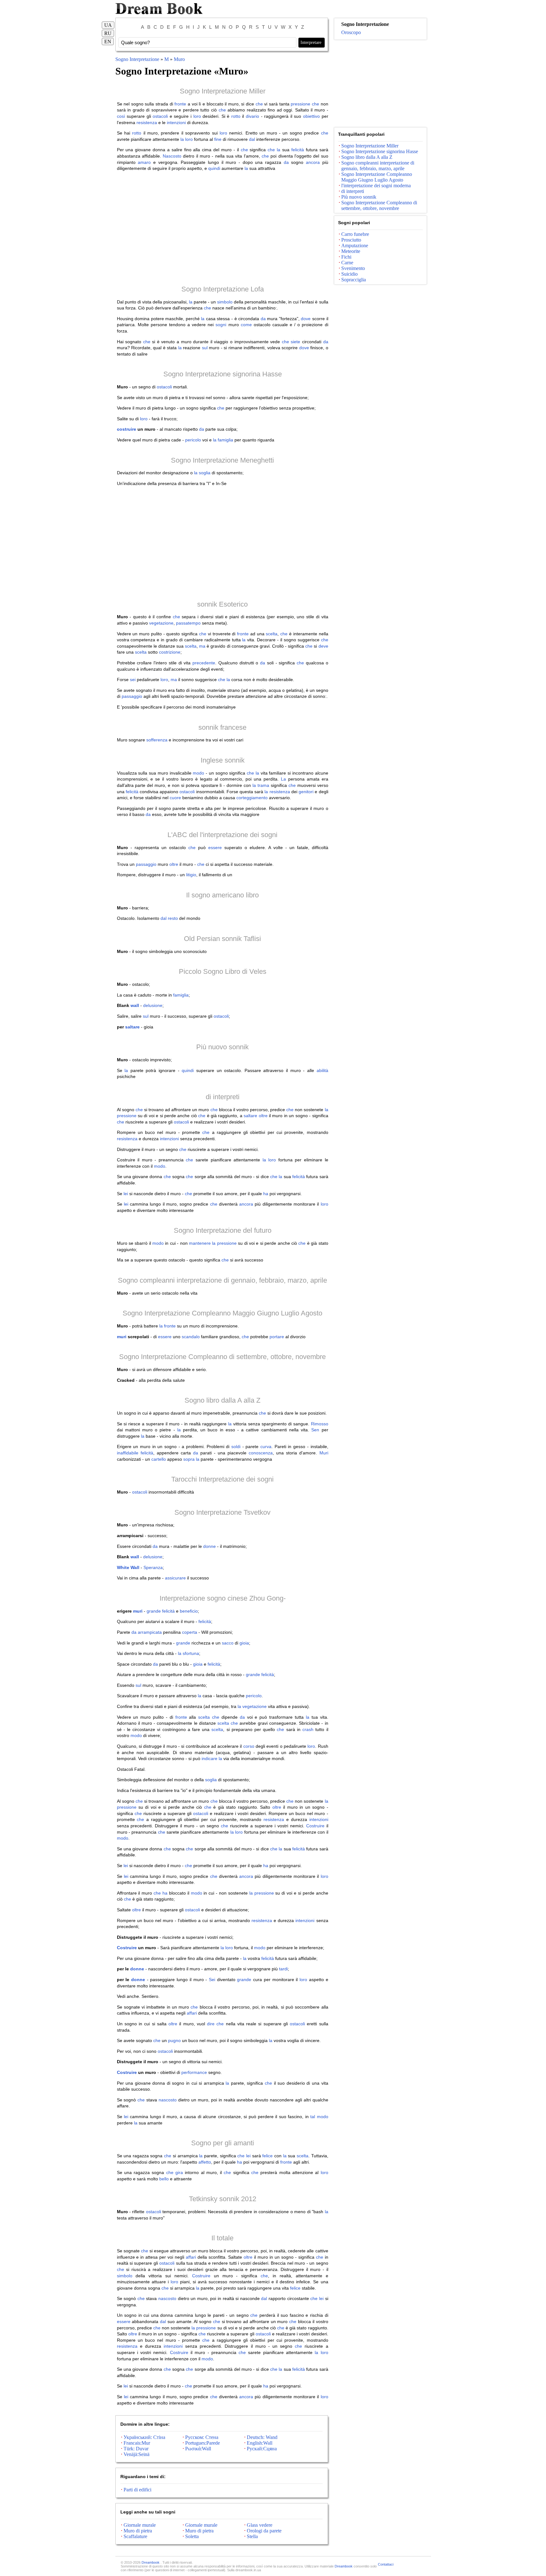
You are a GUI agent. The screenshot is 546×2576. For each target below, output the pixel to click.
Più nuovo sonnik (222, 1047)
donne (209, 1546)
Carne (347, 263)
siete (295, 342)
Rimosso (320, 1424)
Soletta (192, 2536)
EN (108, 42)
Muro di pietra (138, 2531)
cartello (159, 1459)
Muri (324, 1453)
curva (266, 1447)
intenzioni (176, 123)
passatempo (188, 623)
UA (108, 25)
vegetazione (161, 623)
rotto (236, 116)
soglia (205, 473)
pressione (300, 104)
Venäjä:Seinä (136, 2454)
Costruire (315, 1826)
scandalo (191, 1337)
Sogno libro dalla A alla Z (222, 1400)
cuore (175, 798)
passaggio (132, 696)
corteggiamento (252, 798)
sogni (221, 325)
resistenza (147, 123)
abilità (322, 1070)
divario (252, 116)
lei (126, 1194)
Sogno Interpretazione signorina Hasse (223, 374)
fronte (180, 104)
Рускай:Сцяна (262, 2449)
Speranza (153, 1567)
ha (266, 1194)
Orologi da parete (264, 2531)
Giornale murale (140, 2525)
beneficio (189, 1611)
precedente (204, 663)
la (182, 139)
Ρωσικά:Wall (198, 2449)
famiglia (225, 440)
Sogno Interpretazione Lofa (223, 289)
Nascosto (172, 156)
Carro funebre (355, 234)
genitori (306, 792)
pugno (174, 2040)
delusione (153, 1005)
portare (277, 1337)
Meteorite (351, 251)
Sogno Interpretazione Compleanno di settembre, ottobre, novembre (222, 1357)
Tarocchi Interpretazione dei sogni (222, 1479)
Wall (135, 1567)
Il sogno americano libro (222, 895)
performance (194, 2072)
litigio (191, 875)
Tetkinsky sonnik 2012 (223, 2199)
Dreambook (151, 2562)
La (283, 779)
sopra (189, 1459)
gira (179, 2172)
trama (263, 785)
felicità (298, 150)
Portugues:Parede (203, 2443)
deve (323, 646)
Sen (315, 1430)
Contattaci (386, 2564)
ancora (313, 162)
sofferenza (157, 740)
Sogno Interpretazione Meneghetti (222, 460)
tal (313, 2117)
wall (135, 1005)
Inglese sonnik (223, 760)
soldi (236, 1447)
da (286, 162)
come (246, 325)
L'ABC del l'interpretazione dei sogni (222, 835)
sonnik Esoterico (222, 604)
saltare (132, 1027)
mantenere (200, 1243)
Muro (179, 59)
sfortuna (191, 1653)
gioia (244, 1643)
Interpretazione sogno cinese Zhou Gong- (223, 1598)
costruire (127, 429)
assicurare (175, 1578)
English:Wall (260, 2443)
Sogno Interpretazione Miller (223, 91)
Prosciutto (351, 240)
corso (249, 1746)
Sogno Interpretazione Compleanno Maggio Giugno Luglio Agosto (222, 1313)
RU (108, 33)
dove (306, 319)
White (123, 1567)
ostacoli (160, 116)
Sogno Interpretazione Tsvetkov (222, 1512)
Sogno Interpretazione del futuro (223, 1230)
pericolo (193, 440)
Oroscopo (351, 32)
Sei (212, 1980)
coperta (190, 1632)
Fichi (346, 257)
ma (202, 646)
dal (252, 139)
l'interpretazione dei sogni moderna (376, 186)
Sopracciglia (354, 280)
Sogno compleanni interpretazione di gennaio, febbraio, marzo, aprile (222, 1280)
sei (133, 680)
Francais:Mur (137, 2443)
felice (267, 2156)
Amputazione (355, 246)
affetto (205, 2162)
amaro (144, 162)
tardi (283, 1969)
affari (192, 2013)
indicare (209, 1758)
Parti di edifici (137, 2490)
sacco (228, 1643)
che (259, 104)
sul (205, 348)
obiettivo (311, 116)
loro (197, 116)
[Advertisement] (223, 228)
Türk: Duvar (136, 2449)
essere (215, 848)
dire (211, 2024)
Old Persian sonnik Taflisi (222, 939)
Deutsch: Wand (262, 2437)
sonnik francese (222, 727)
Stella (252, 2536)
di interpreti (223, 1097)
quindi (214, 168)
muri (122, 1337)
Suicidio (349, 274)
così (121, 116)
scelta (272, 634)
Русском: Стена (202, 2437)
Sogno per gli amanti (223, 2143)
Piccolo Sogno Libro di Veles (223, 971)
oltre (174, 864)
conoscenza (261, 1453)
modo (198, 773)
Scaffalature (135, 2536)
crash (308, 1729)
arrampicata (150, 1632)
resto (173, 918)
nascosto (168, 2100)
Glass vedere (260, 2525)
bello (164, 2179)
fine (218, 139)
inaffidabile (128, 1453)
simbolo (225, 302)
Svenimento (353, 268)
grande (154, 1611)
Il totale (222, 2238)
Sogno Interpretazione (138, 59)
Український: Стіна (144, 2437)
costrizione (170, 652)
